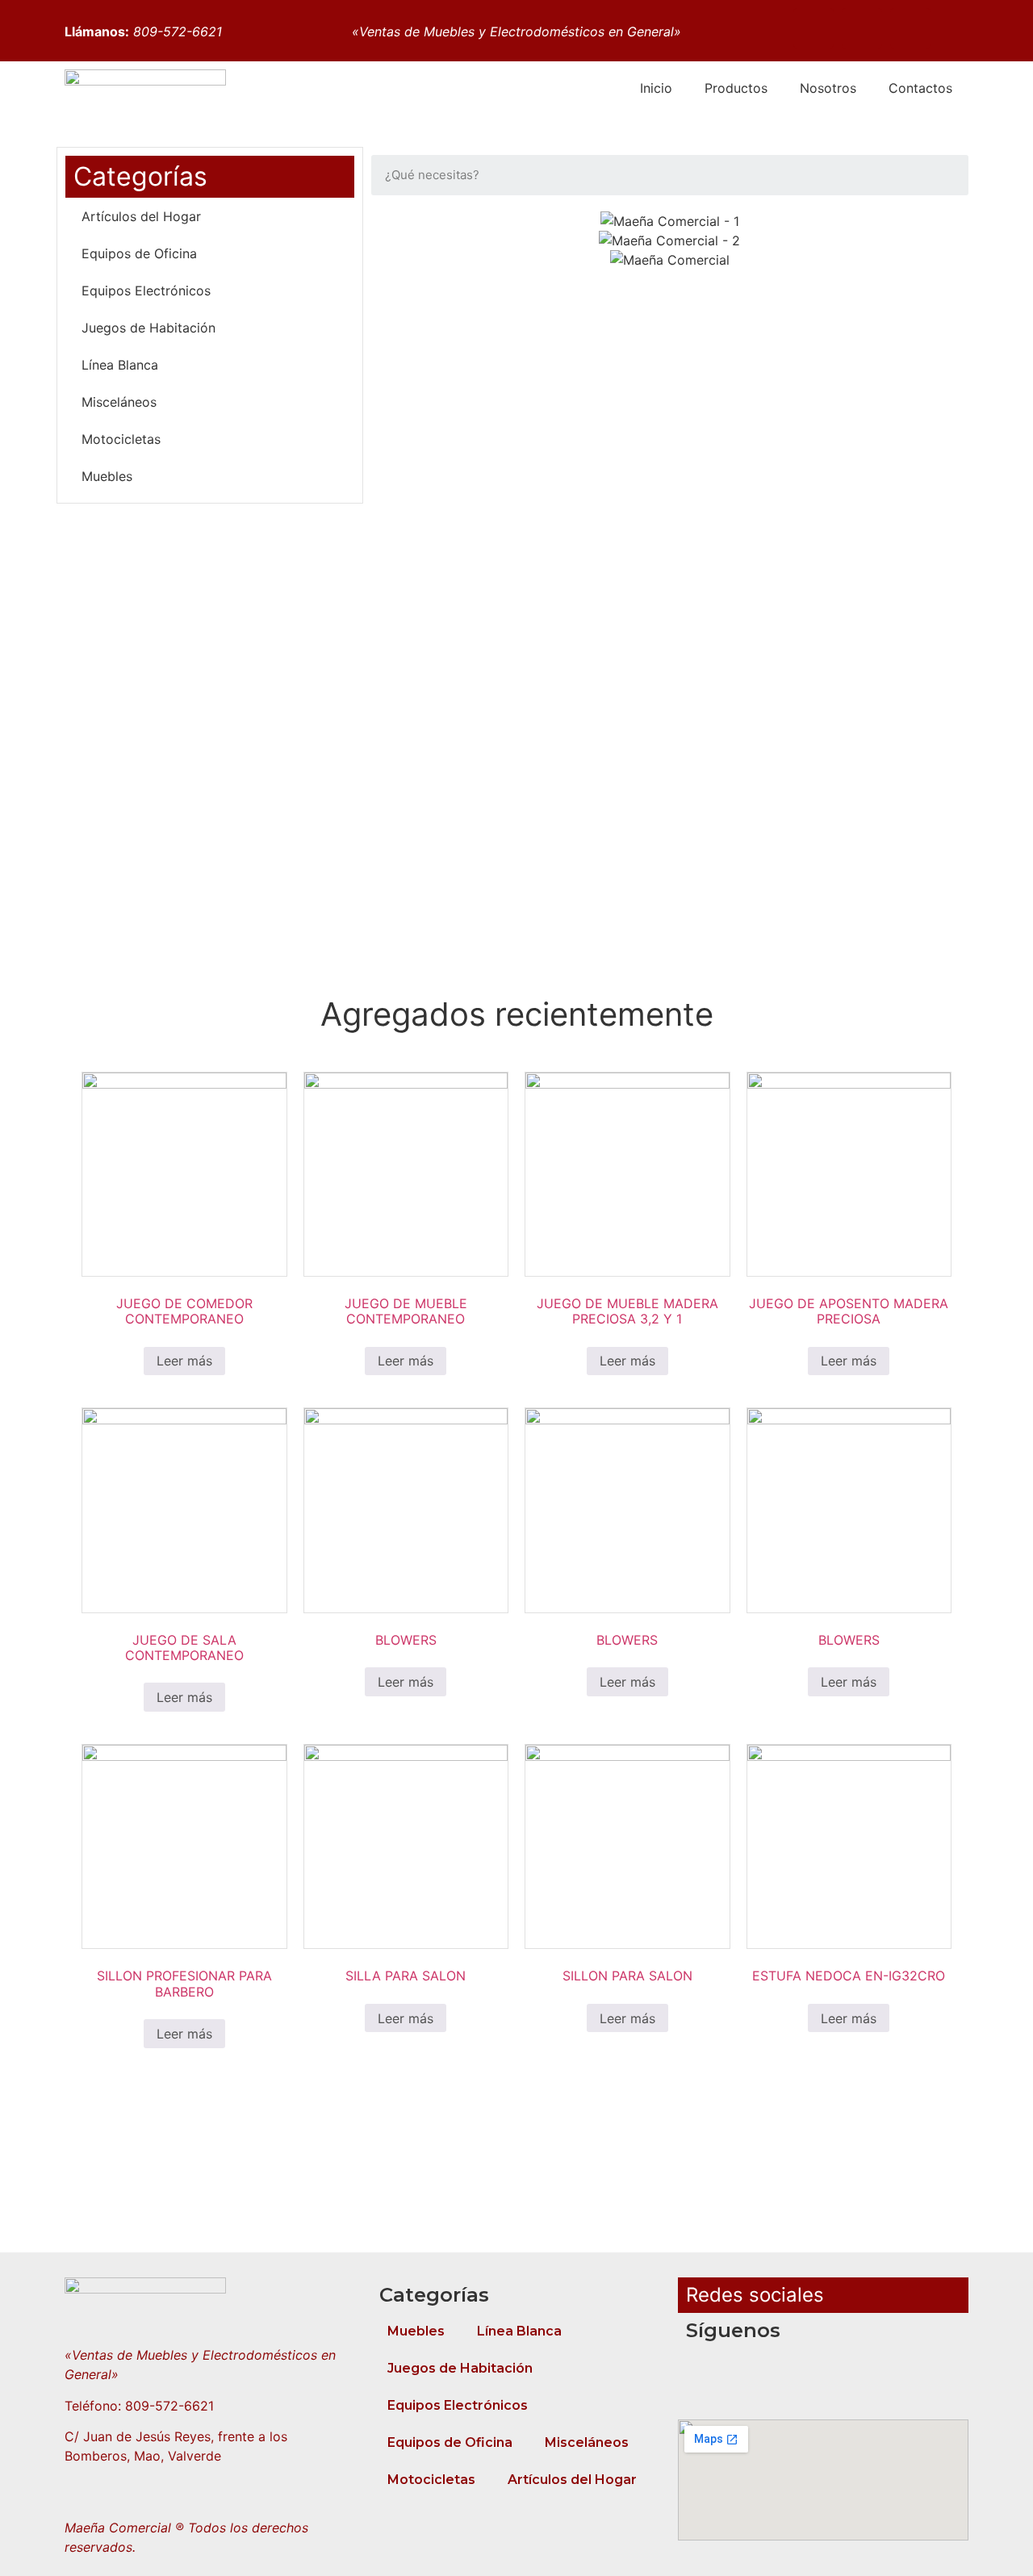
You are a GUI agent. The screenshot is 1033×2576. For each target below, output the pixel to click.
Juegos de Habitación (148, 328)
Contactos (920, 88)
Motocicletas (121, 439)
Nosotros (828, 88)
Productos (736, 88)
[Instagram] (862, 28)
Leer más (184, 1361)
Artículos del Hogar (141, 216)
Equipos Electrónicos (146, 291)
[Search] (948, 175)
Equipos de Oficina (139, 253)
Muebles (107, 476)
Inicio (656, 88)
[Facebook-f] (813, 28)
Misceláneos (119, 402)
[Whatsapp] (910, 28)
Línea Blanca (120, 365)
